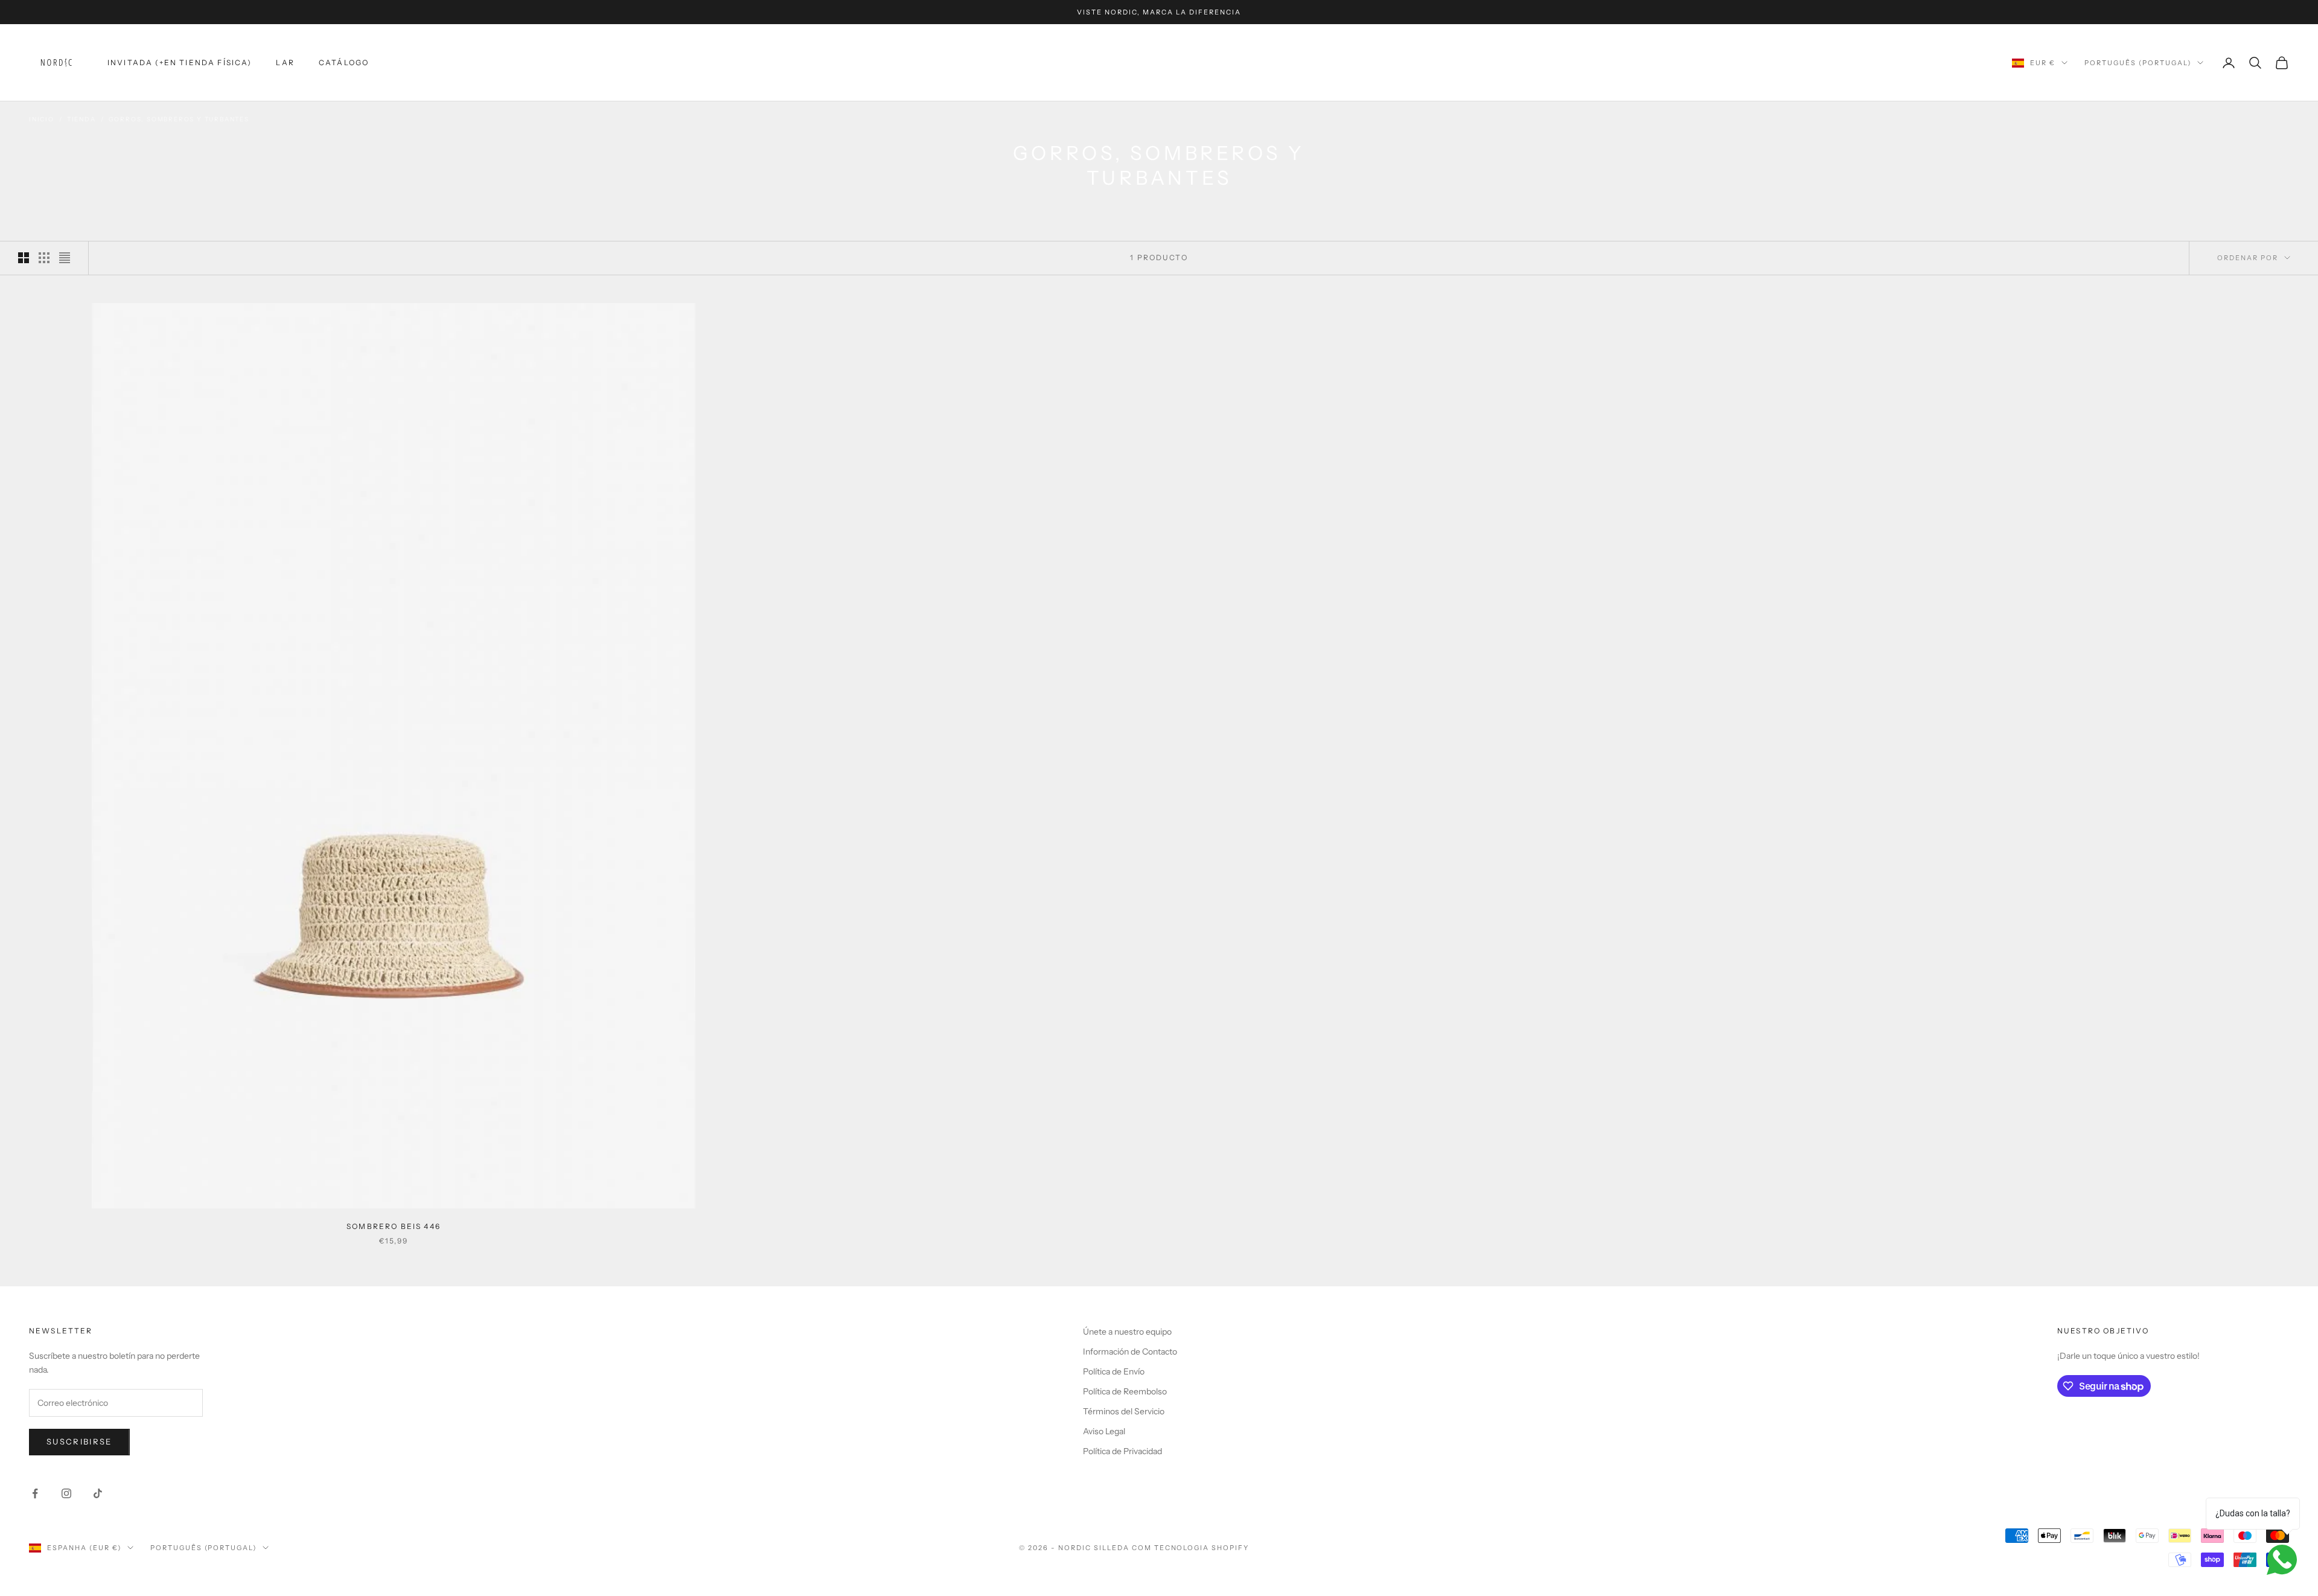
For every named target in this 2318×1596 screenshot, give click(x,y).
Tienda (81, 119)
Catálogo (344, 62)
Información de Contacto (1130, 1352)
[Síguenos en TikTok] (98, 1493)
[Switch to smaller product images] (44, 258)
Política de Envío (1114, 1371)
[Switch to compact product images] (65, 258)
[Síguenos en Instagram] (66, 1493)
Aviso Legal (1104, 1431)
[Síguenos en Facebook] (35, 1493)
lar (285, 62)
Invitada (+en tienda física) (180, 62)
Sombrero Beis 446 (394, 1226)
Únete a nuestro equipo (1127, 1332)
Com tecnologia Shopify (1191, 1548)
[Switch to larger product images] (24, 258)
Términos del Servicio (1124, 1411)
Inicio (42, 119)
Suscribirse (79, 1441)
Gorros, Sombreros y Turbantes (179, 119)
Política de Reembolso (1125, 1391)
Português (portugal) (2138, 63)
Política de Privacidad (1122, 1451)
